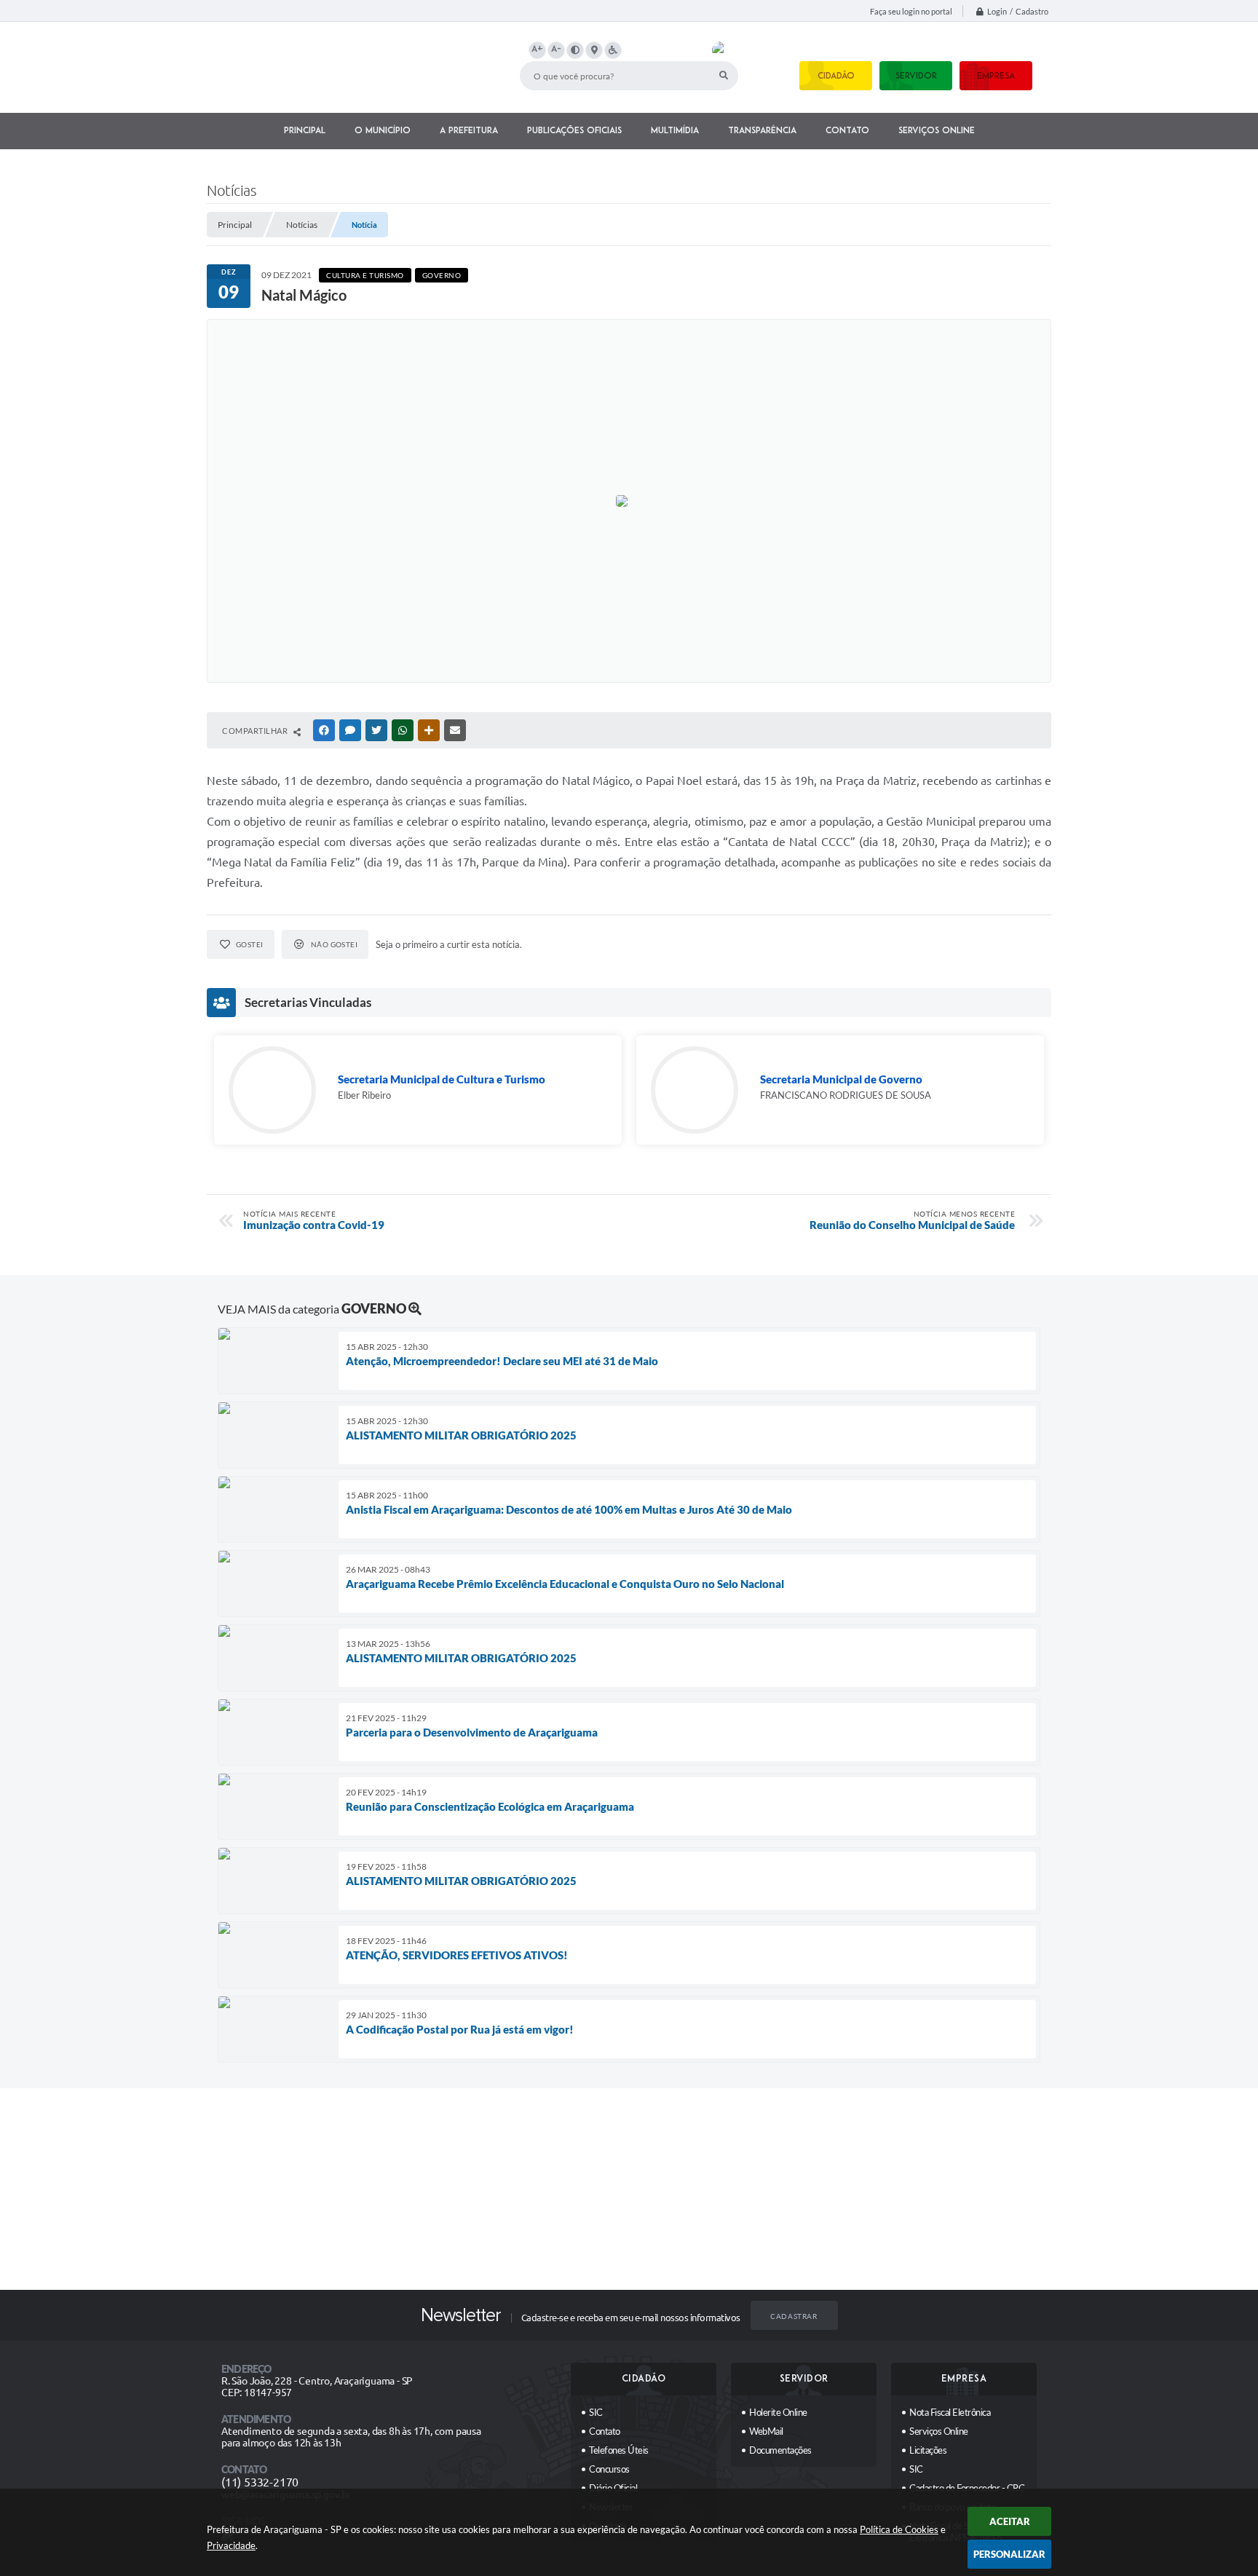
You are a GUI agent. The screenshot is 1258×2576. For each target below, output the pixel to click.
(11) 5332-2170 (260, 2482)
